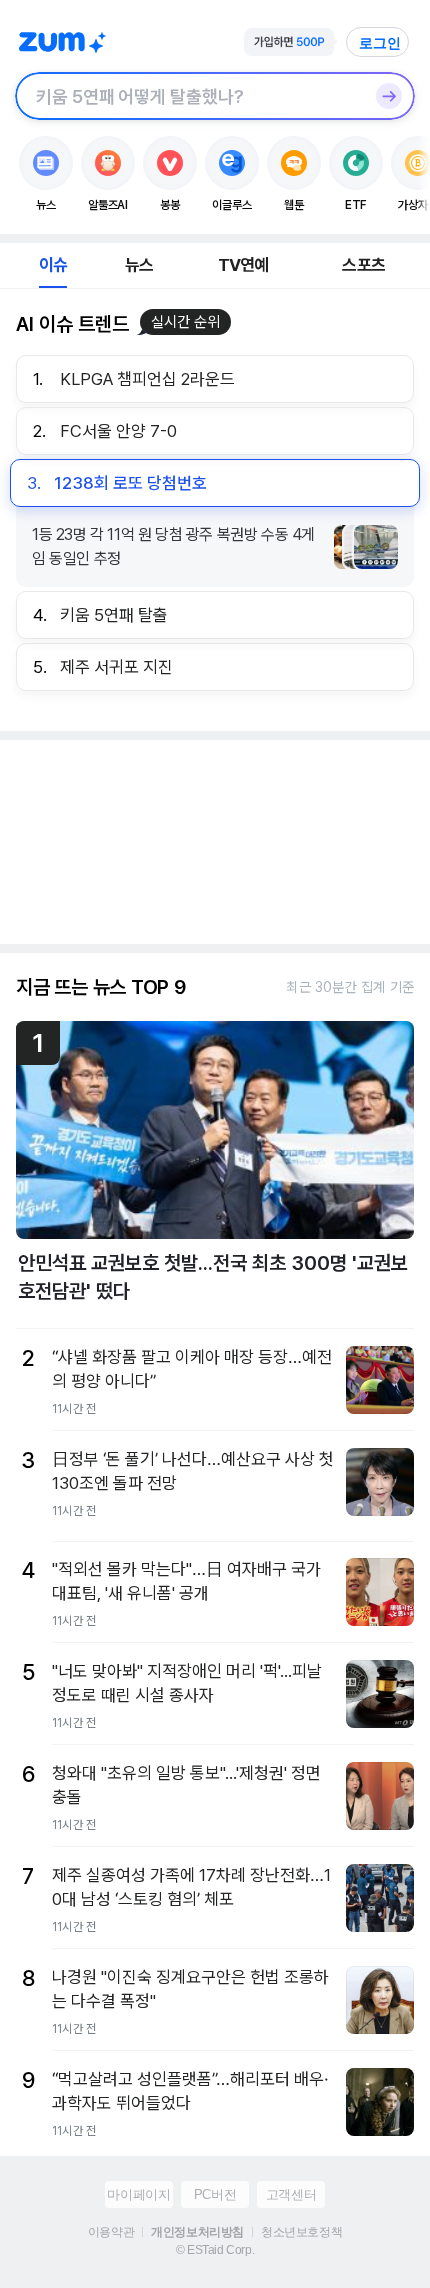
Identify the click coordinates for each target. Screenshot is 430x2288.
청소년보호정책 (301, 2232)
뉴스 (139, 265)
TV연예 (243, 265)
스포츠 (363, 265)
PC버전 (215, 2194)
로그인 (380, 43)
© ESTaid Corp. (215, 2250)
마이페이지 (138, 2194)
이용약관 (111, 2232)
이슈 (53, 265)
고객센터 (291, 2194)
